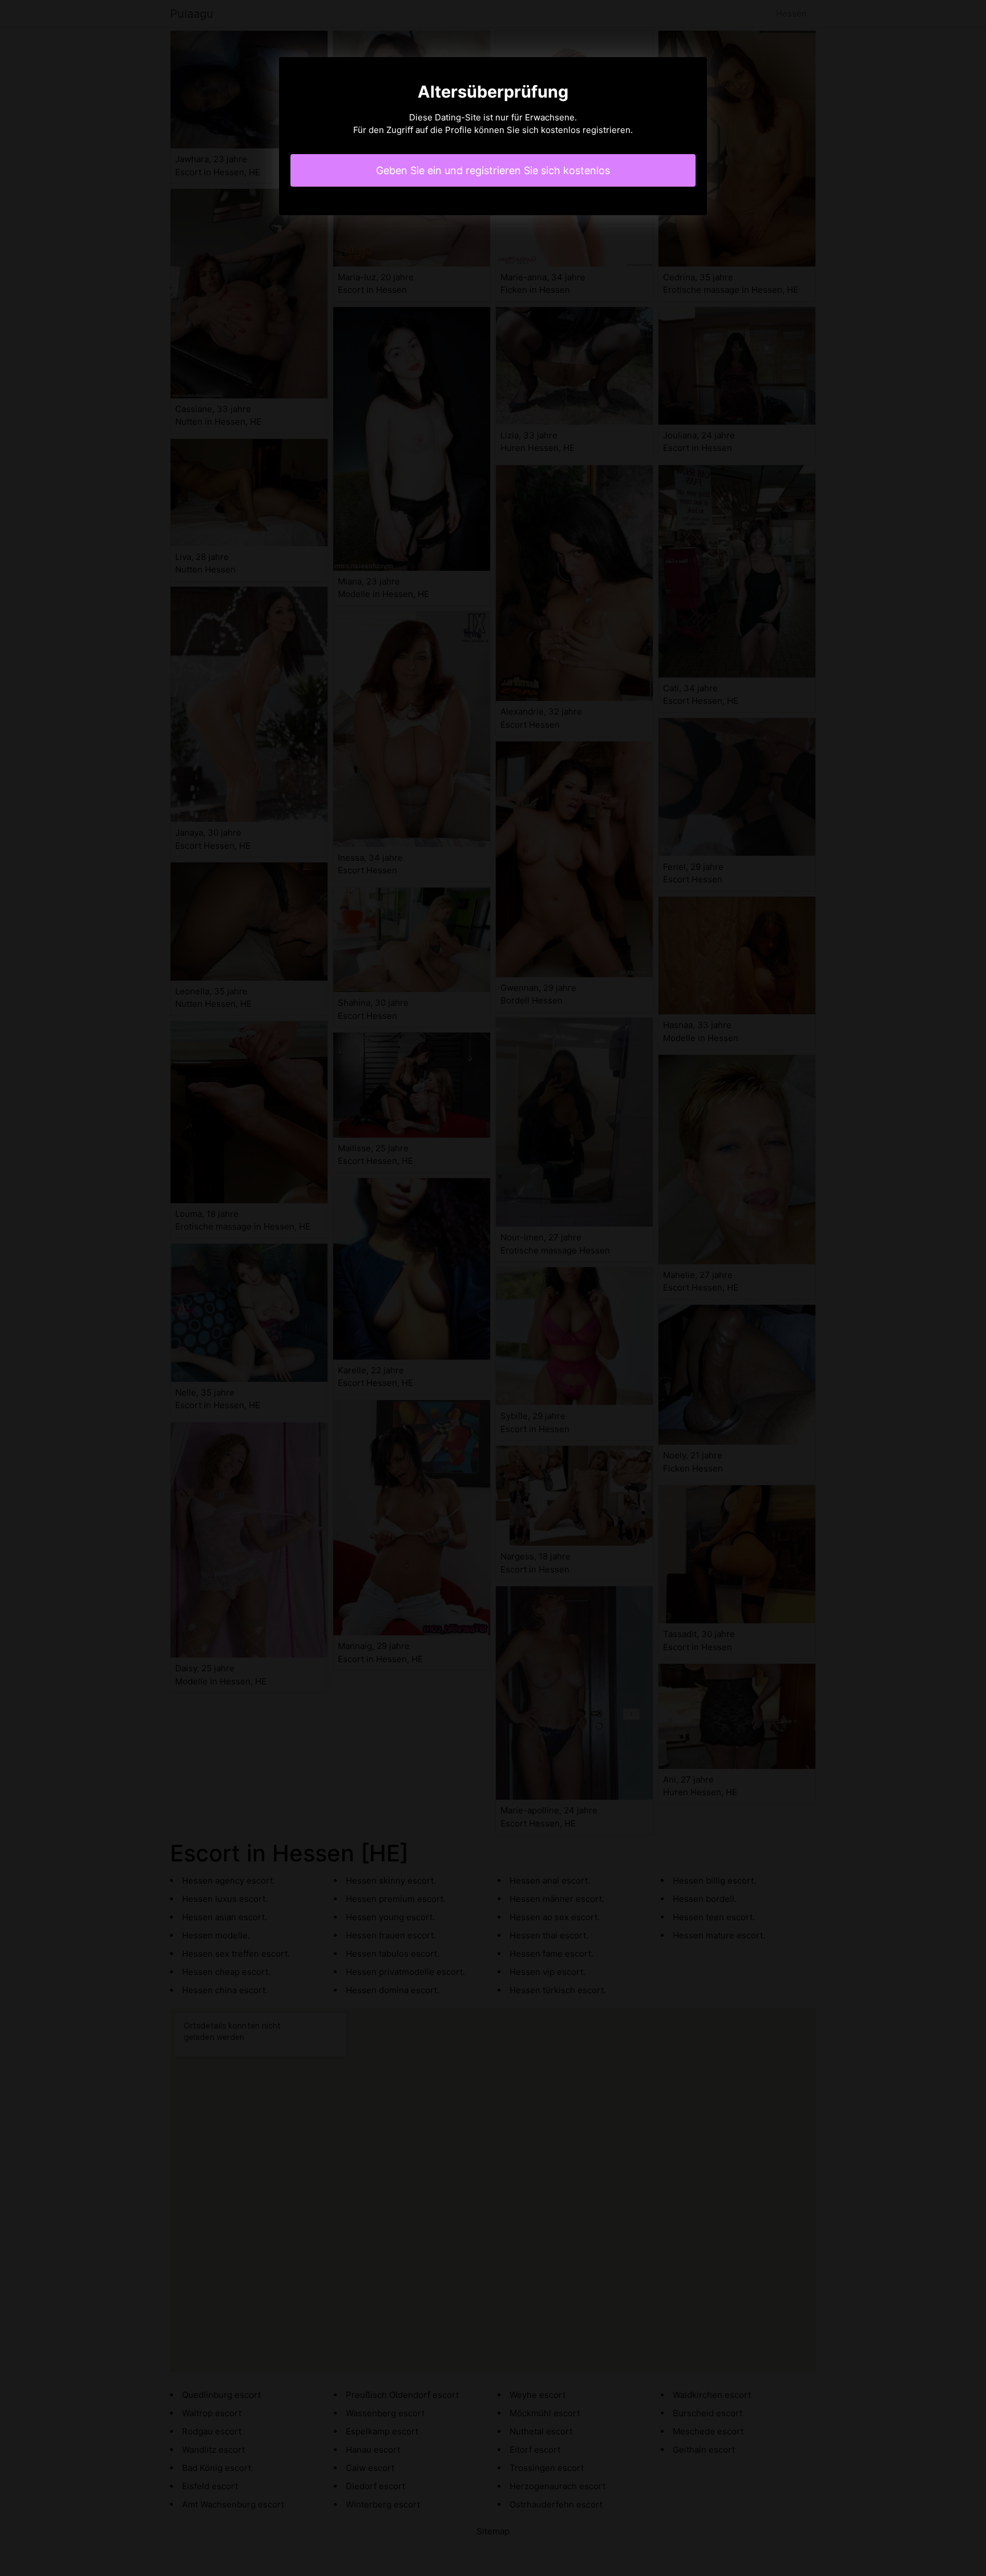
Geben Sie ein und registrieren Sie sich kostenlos (493, 170)
